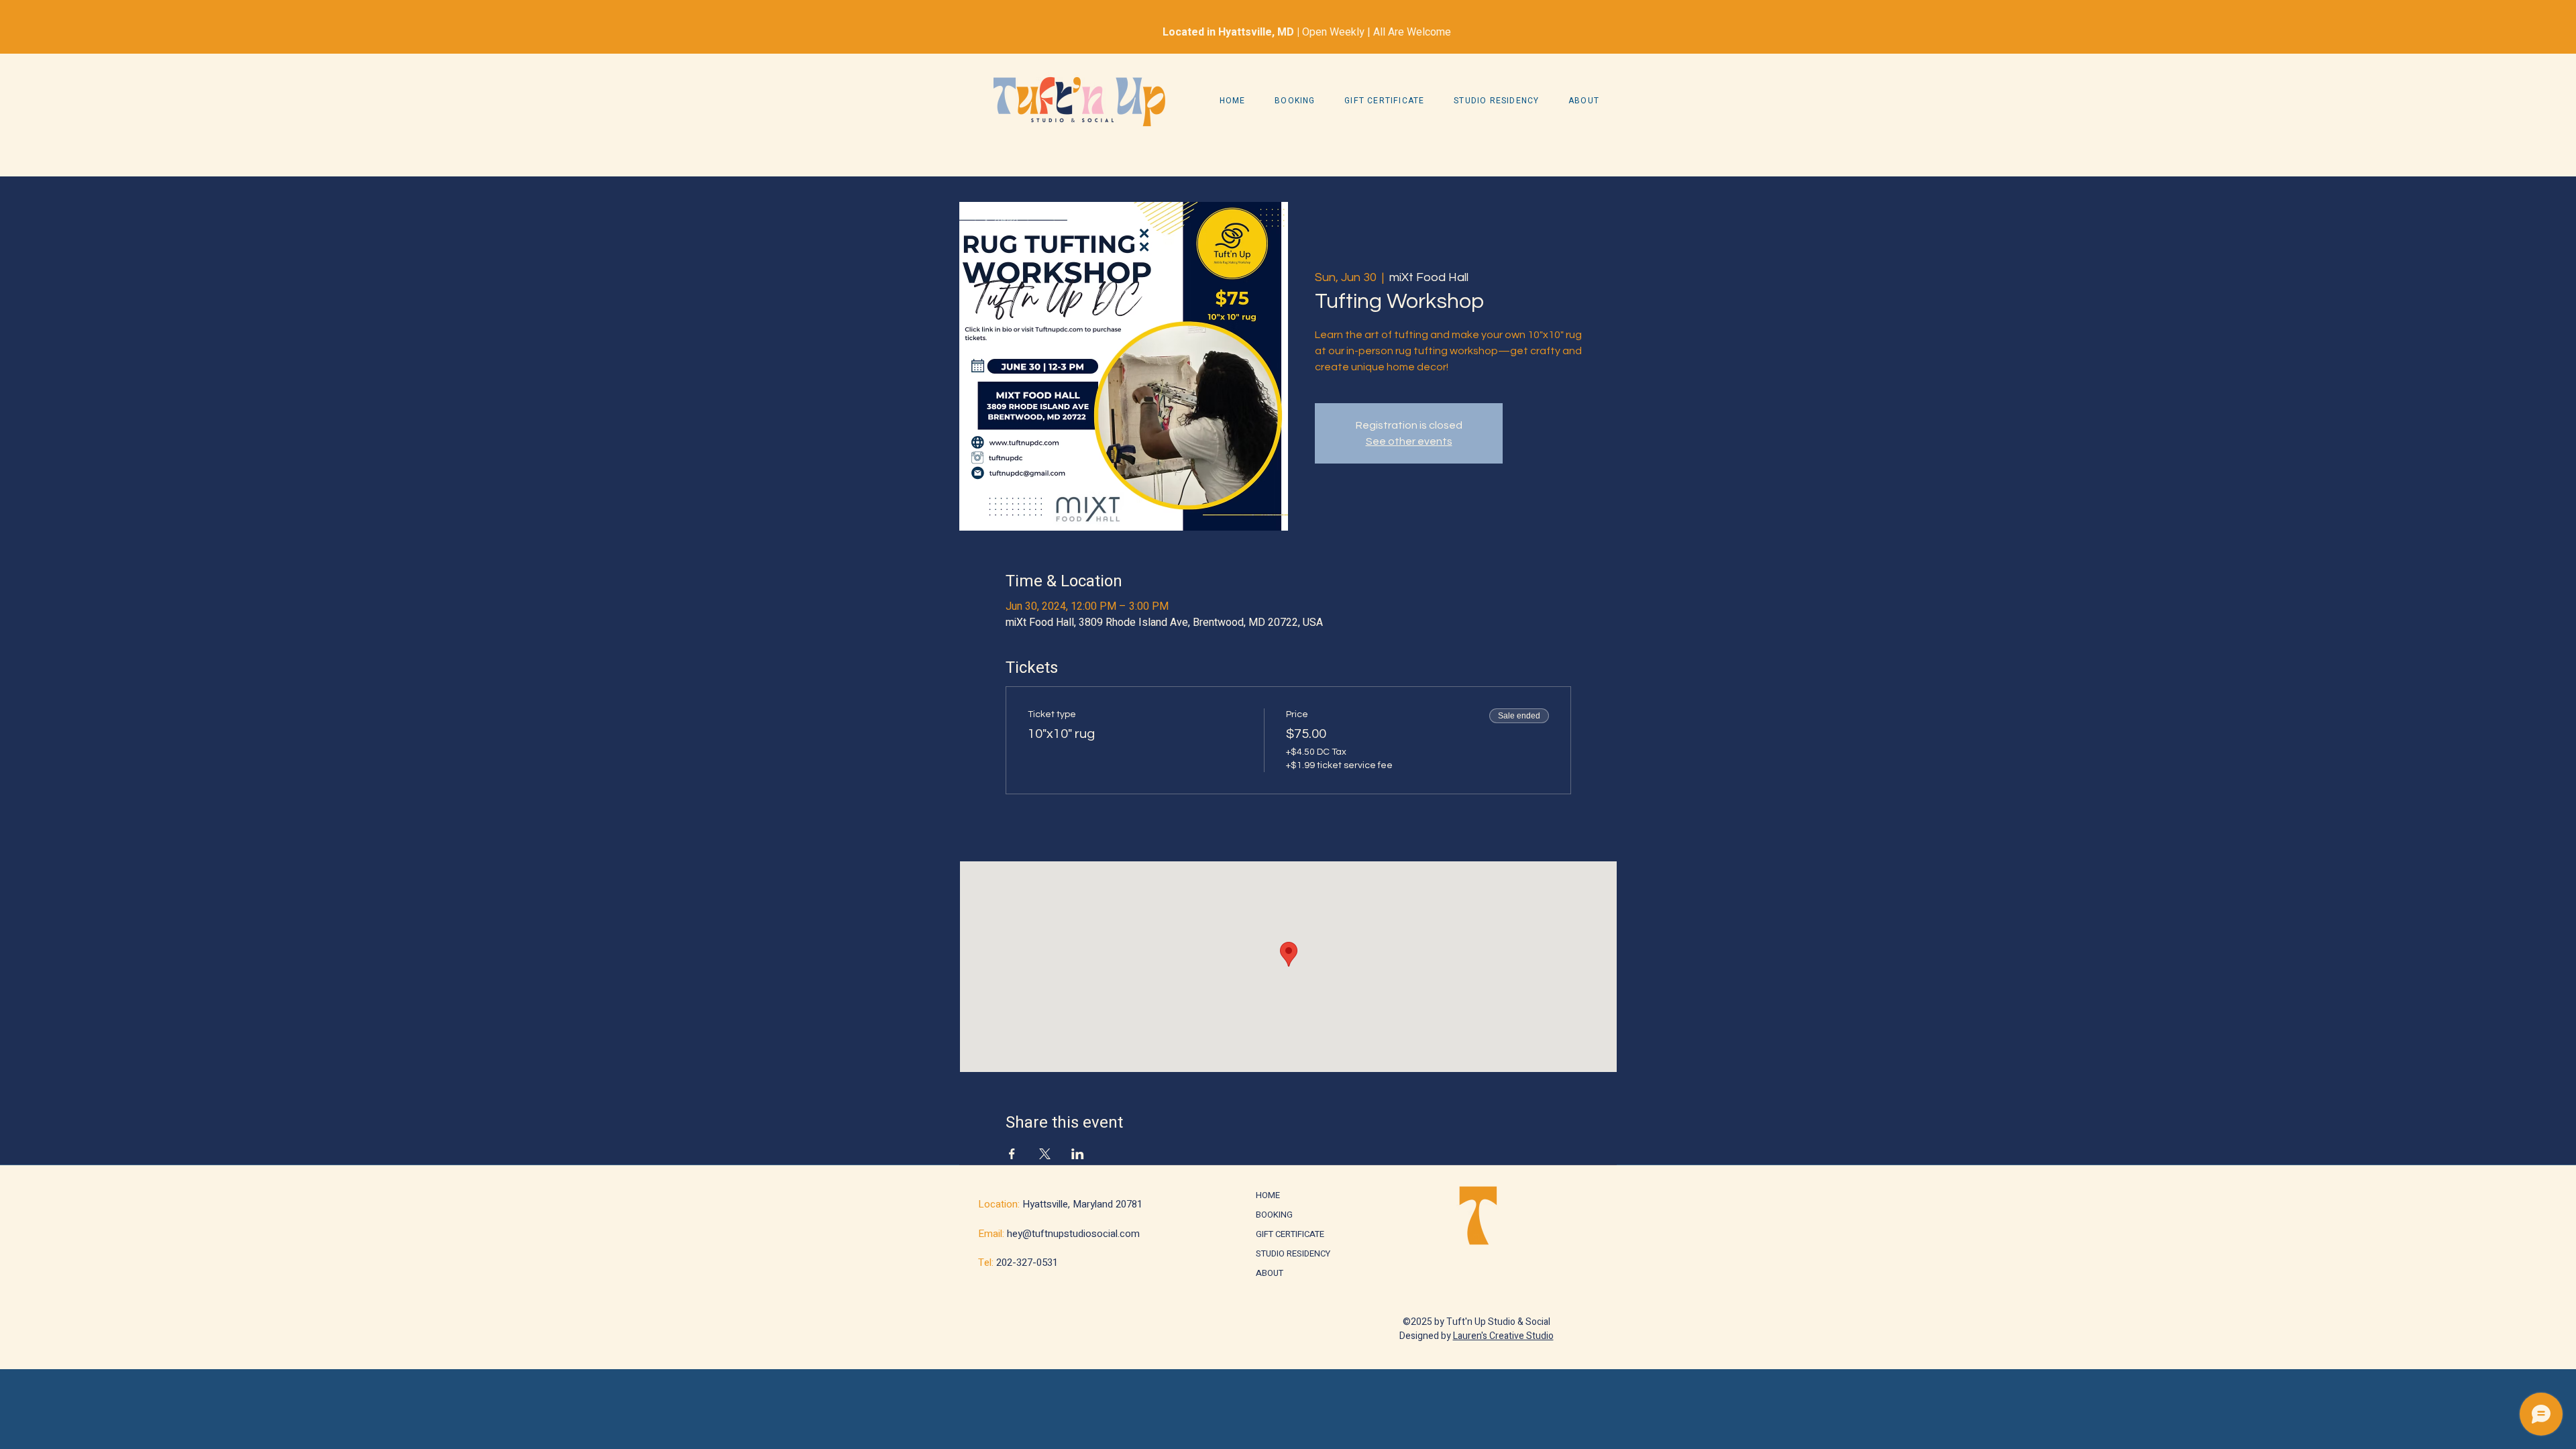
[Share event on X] (1045, 1154)
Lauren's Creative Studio (1503, 1336)
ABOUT (1270, 1273)
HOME (1268, 1195)
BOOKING (1274, 1215)
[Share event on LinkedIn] (1078, 1154)
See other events (1409, 441)
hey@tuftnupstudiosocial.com (1073, 1234)
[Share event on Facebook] (1012, 1154)
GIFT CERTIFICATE (1288, 1234)
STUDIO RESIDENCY (1288, 1253)
